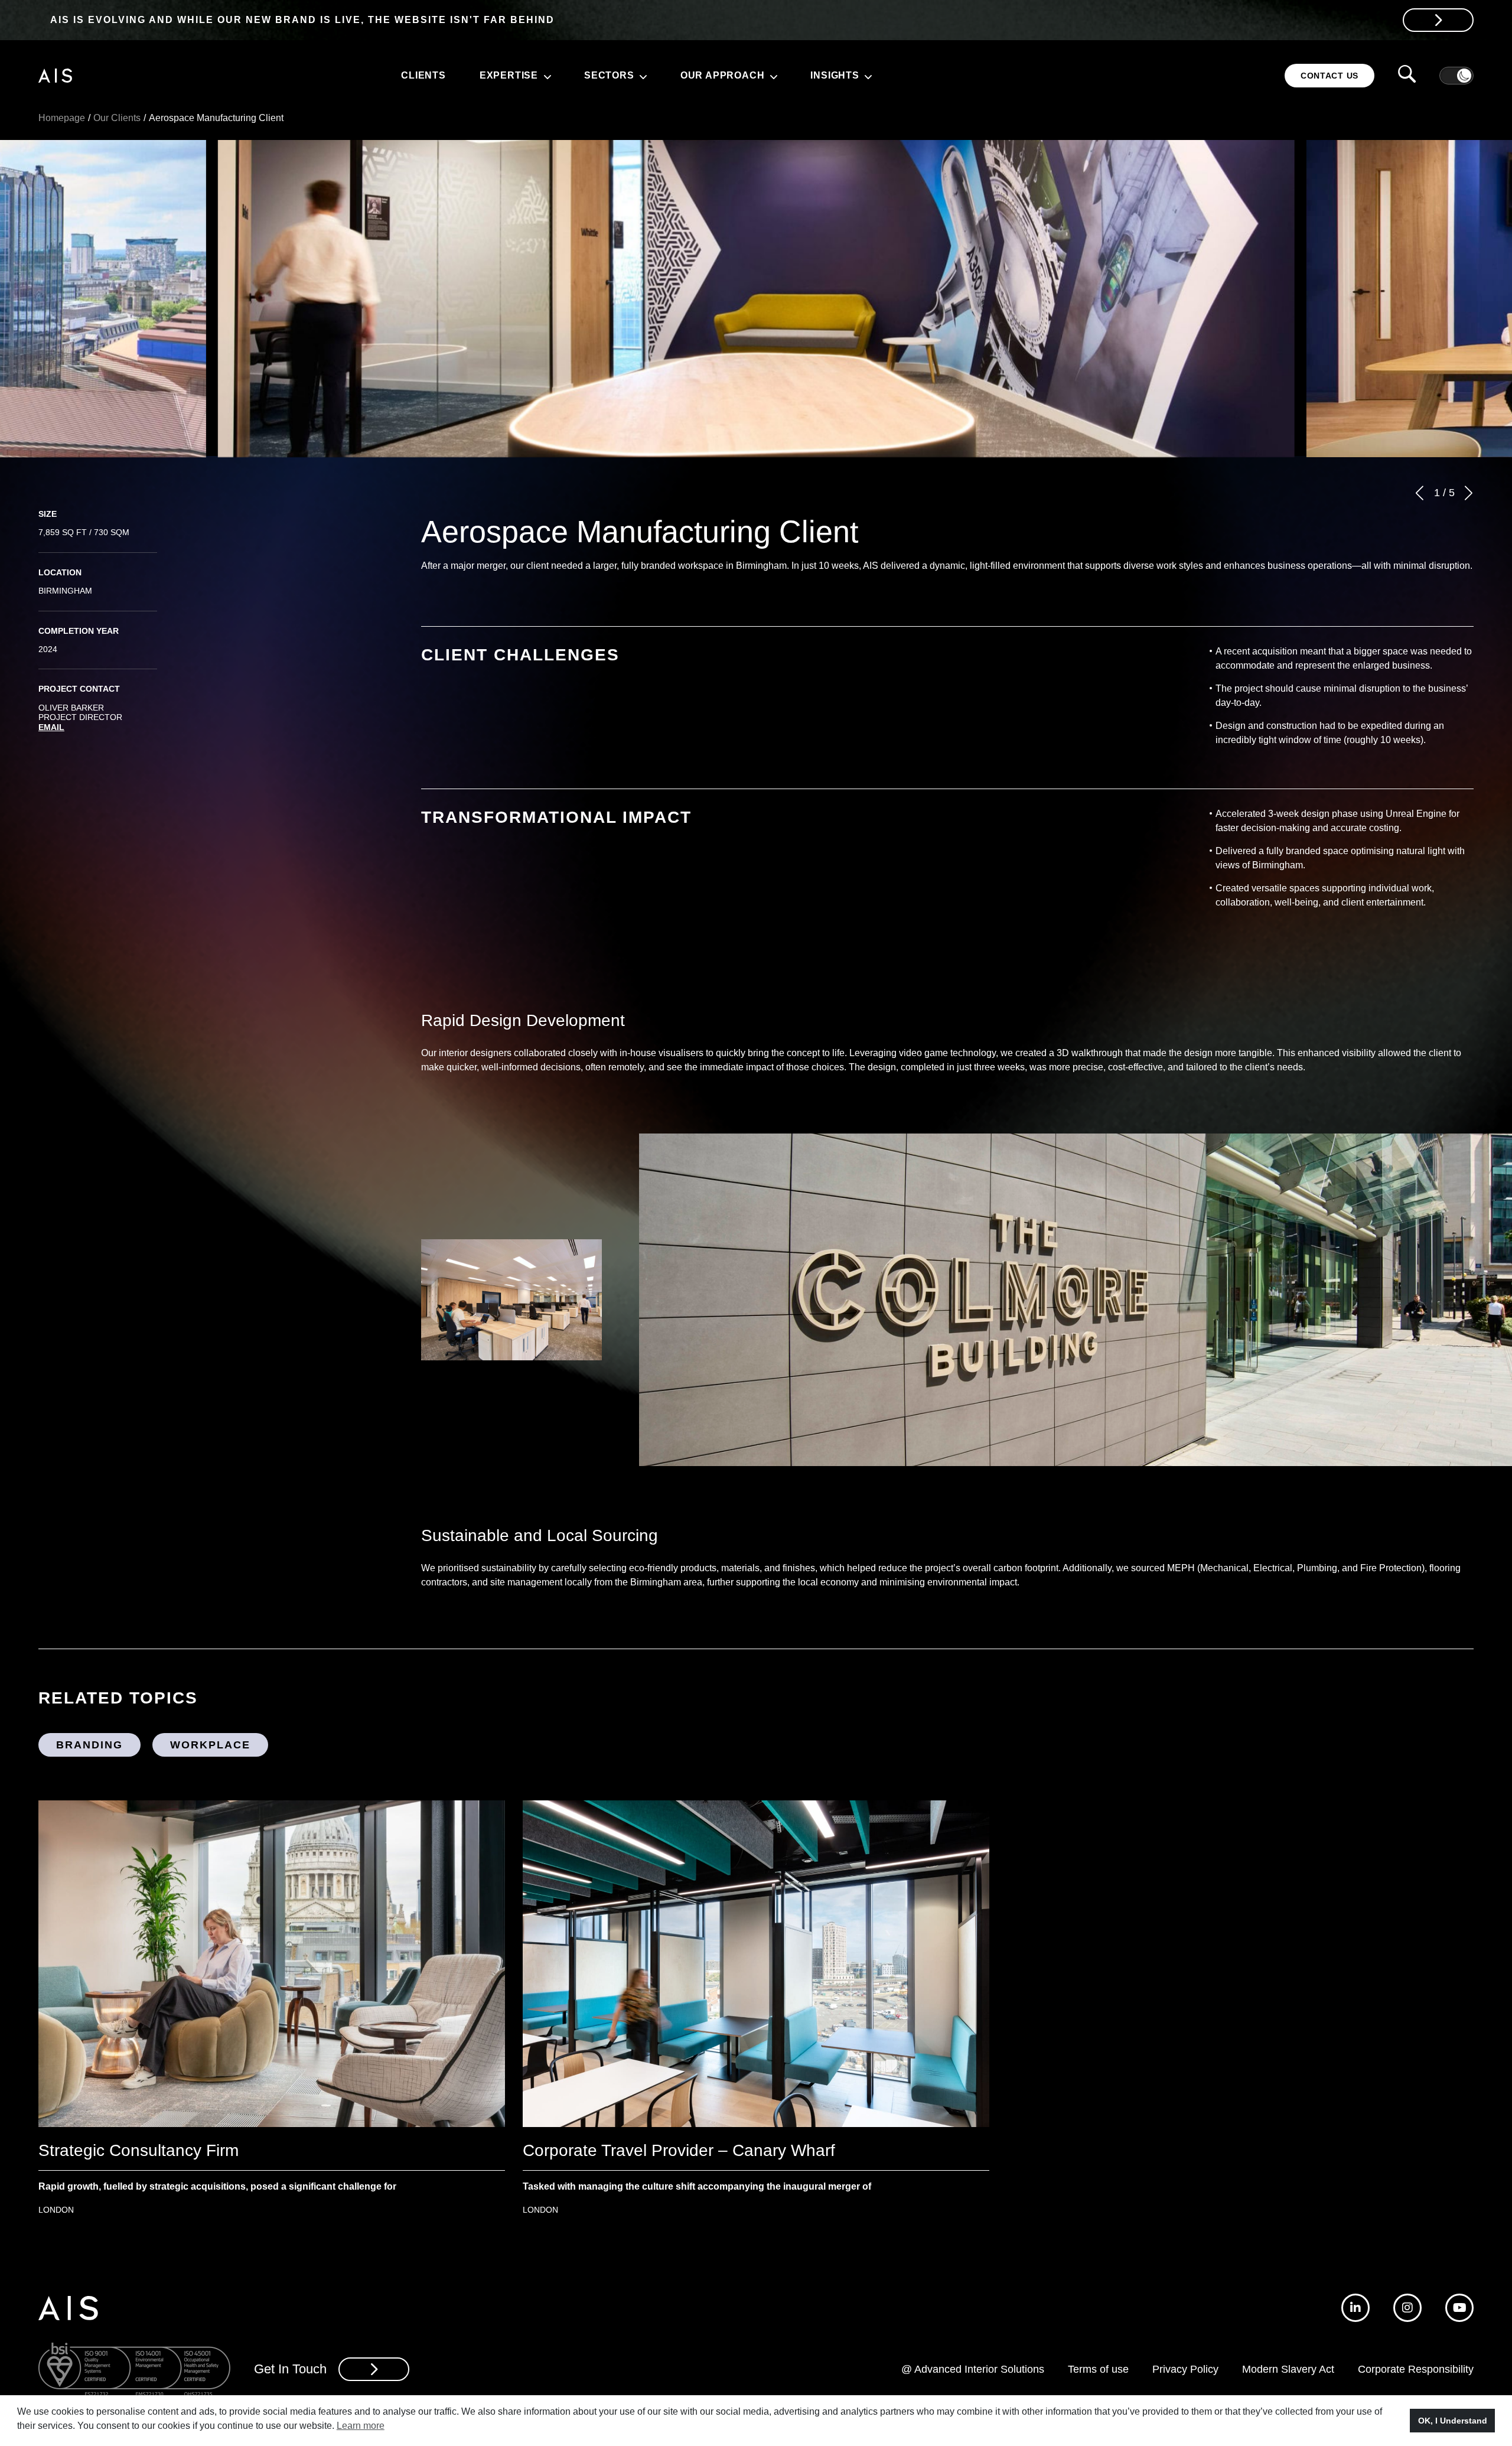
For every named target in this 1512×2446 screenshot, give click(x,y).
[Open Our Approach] (772, 76)
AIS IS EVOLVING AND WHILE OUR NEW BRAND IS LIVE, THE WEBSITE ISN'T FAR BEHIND (302, 20)
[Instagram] (1407, 2308)
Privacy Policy (1185, 2369)
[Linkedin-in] (1355, 2308)
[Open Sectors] (642, 76)
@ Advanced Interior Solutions (973, 2369)
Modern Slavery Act (1288, 2369)
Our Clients (117, 118)
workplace (210, 1745)
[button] (1420, 493)
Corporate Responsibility (1416, 2369)
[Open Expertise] (546, 76)
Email (51, 727)
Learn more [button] (361, 2426)
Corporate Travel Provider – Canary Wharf (679, 2150)
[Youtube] (1459, 2308)
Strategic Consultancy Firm (139, 2150)
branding (89, 1745)
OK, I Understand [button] (1453, 2421)
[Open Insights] (867, 76)
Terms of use (1098, 2369)
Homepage (62, 118)
